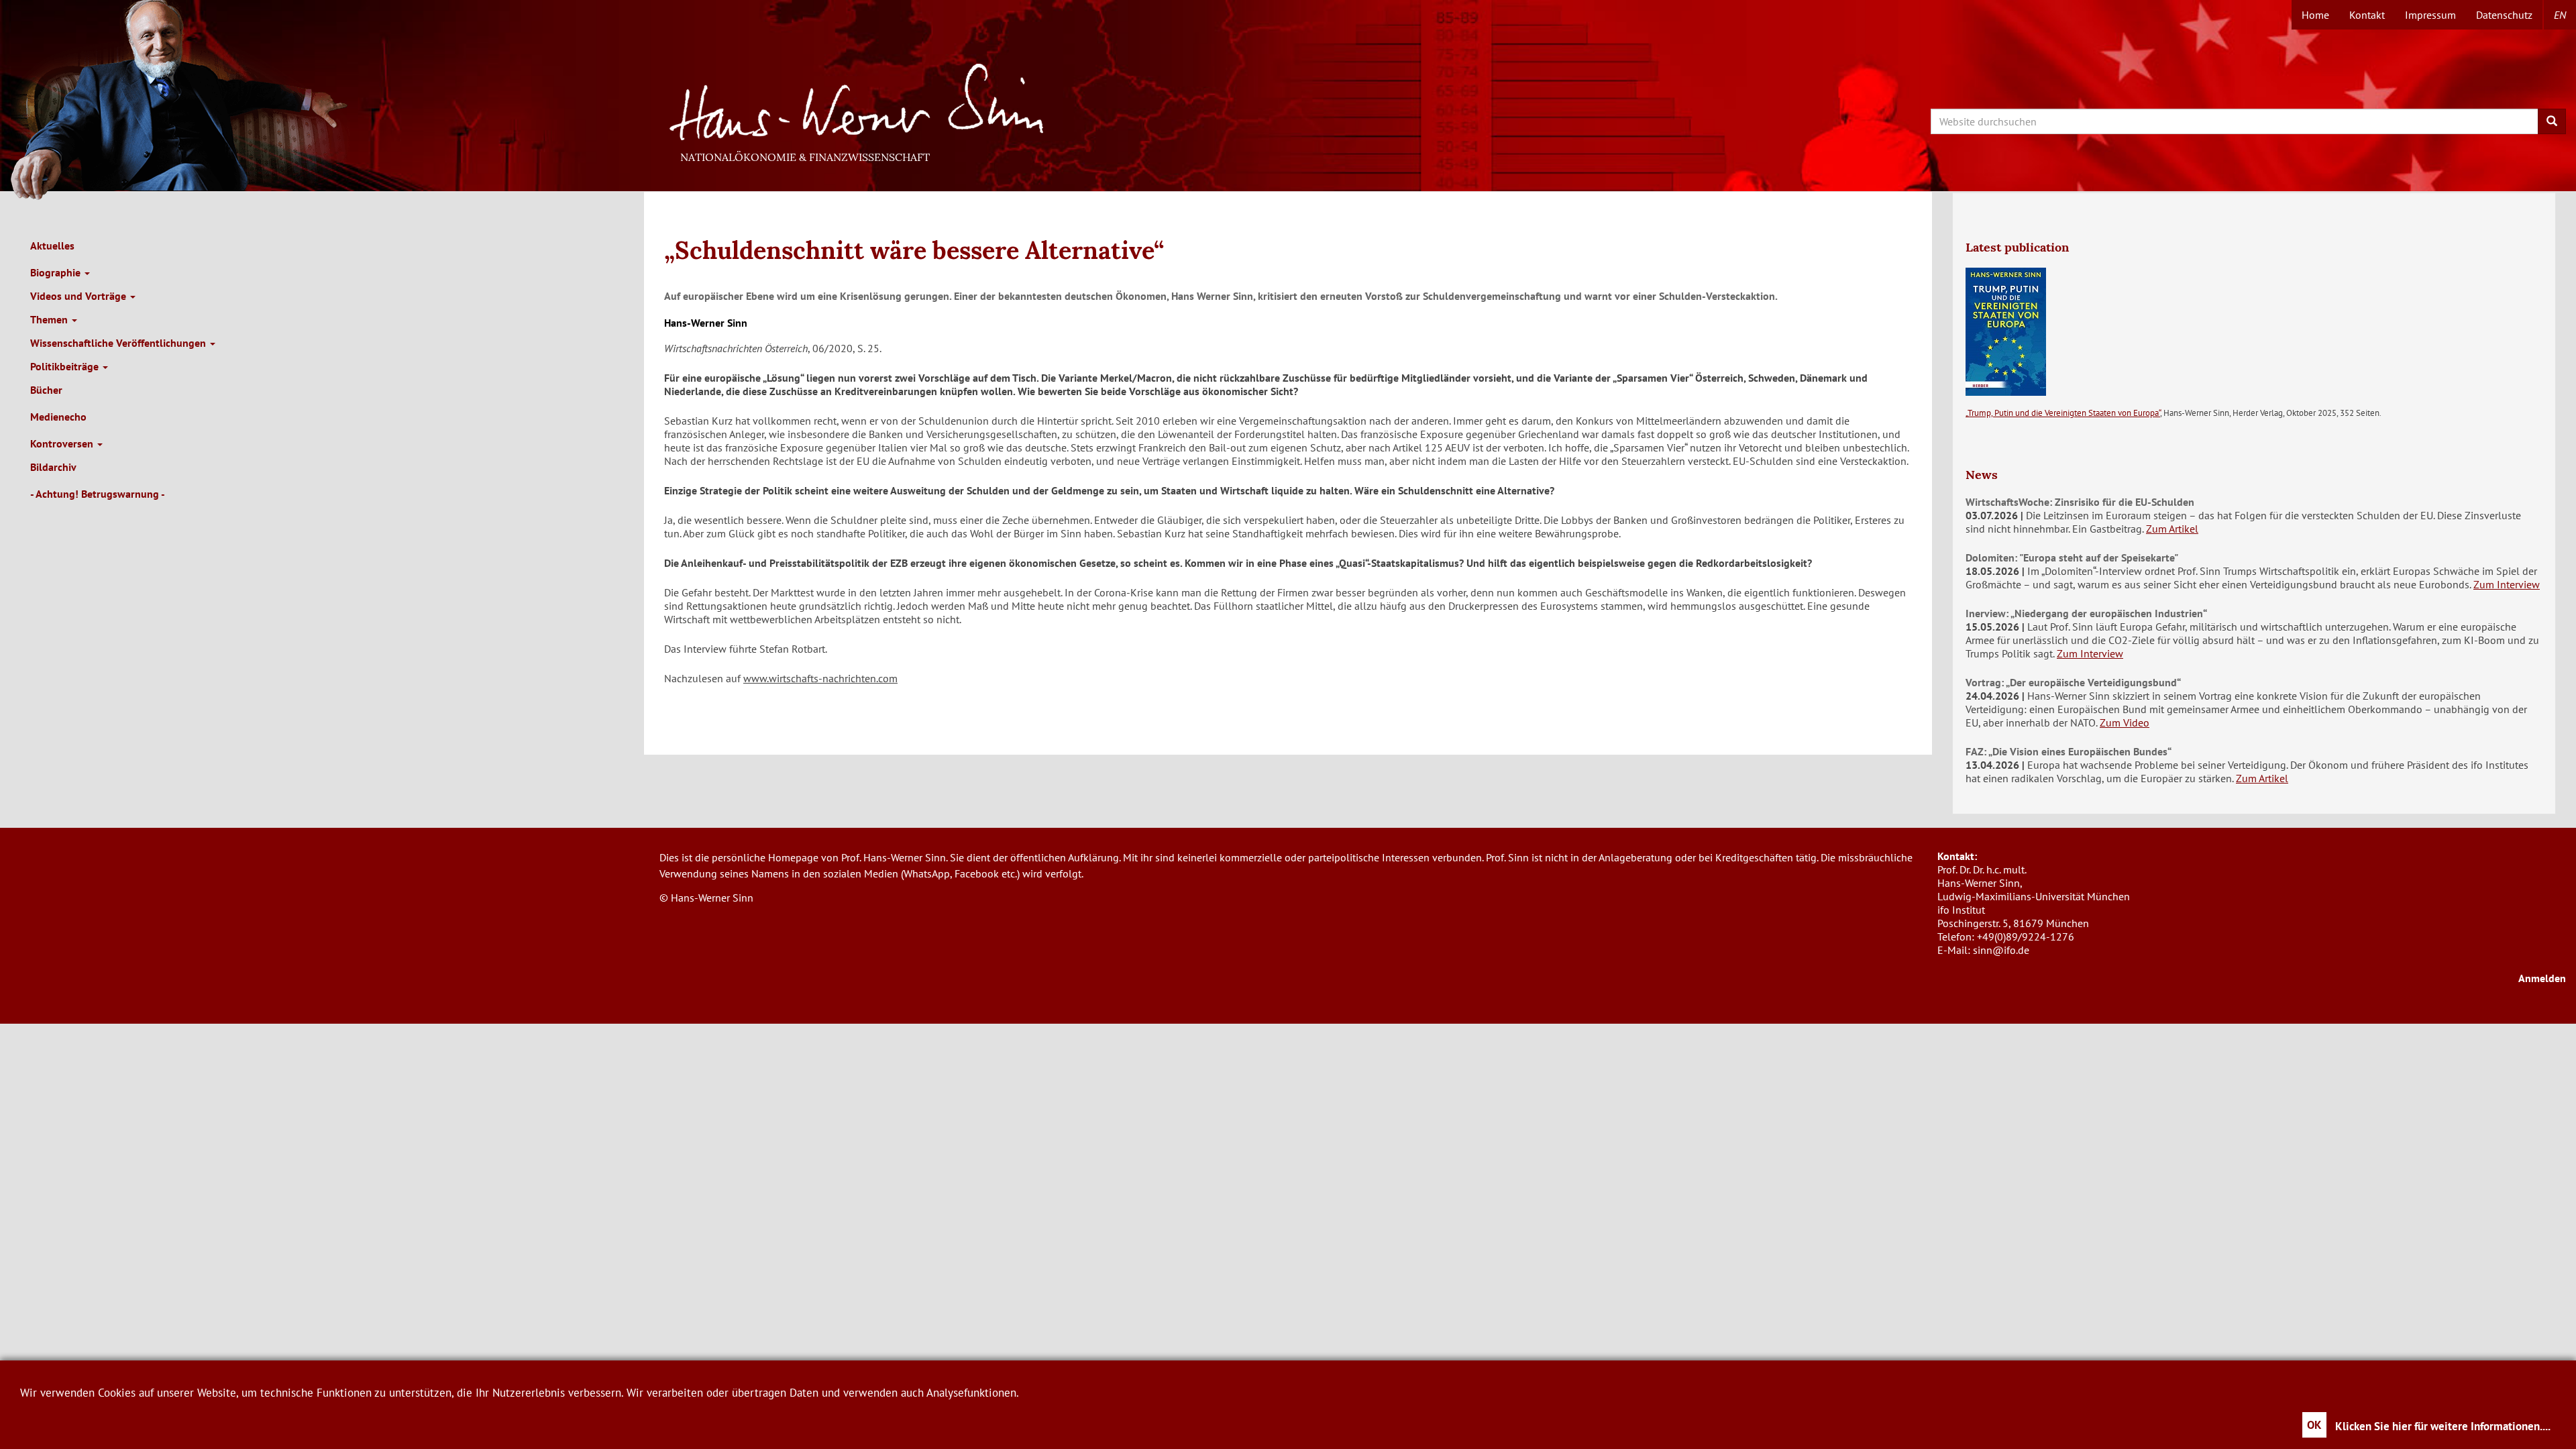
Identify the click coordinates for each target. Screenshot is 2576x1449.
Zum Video (2125, 722)
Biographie (57, 272)
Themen (50, 319)
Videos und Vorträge (79, 296)
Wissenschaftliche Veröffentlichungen (119, 343)
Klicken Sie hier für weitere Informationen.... (2443, 1426)
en (2560, 15)
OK (2314, 1425)
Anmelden (2542, 978)
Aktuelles (52, 246)
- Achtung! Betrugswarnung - (98, 494)
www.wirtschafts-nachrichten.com (820, 678)
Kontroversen (63, 443)
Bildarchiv (53, 467)
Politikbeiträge (66, 366)
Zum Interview (2507, 584)
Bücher (46, 390)
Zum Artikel (2172, 529)
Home (2315, 15)
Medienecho (58, 417)
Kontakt (2367, 15)
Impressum (2430, 15)
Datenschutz (2504, 15)
